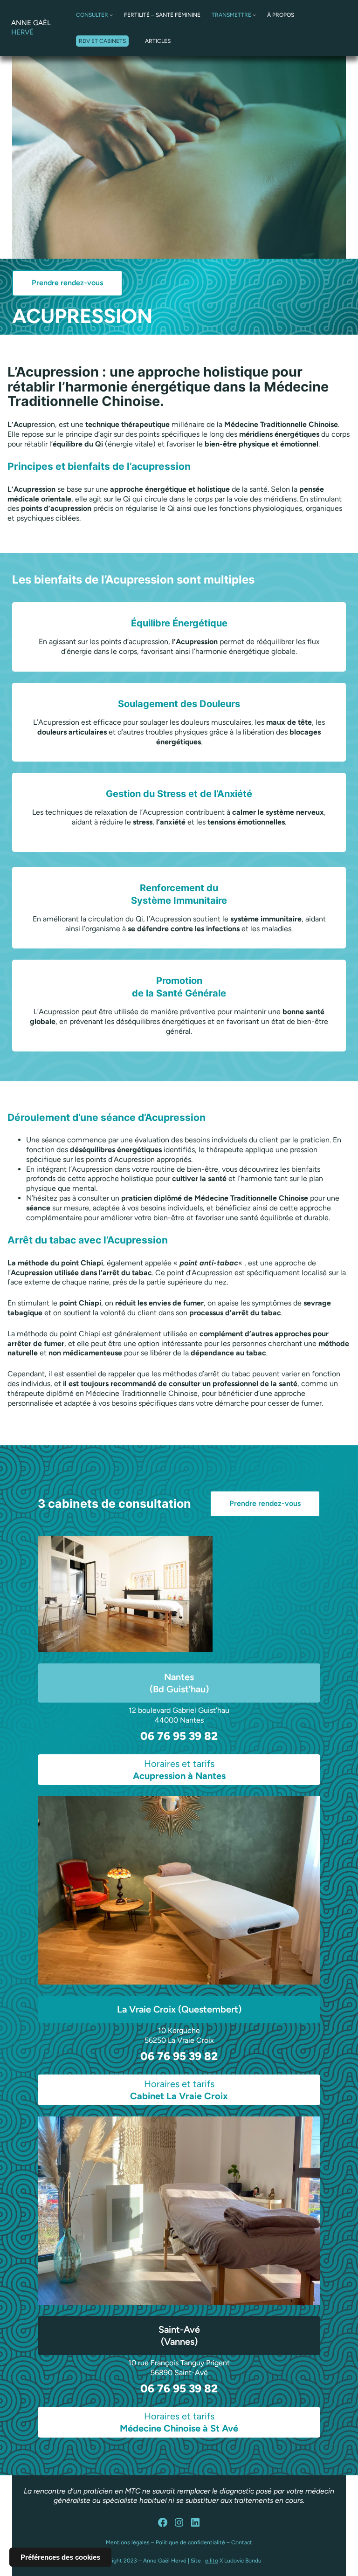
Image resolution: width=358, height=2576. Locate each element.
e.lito (212, 2561)
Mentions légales (128, 2542)
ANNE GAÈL (31, 27)
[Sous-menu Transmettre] (254, 15)
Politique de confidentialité (190, 2542)
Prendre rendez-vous (67, 283)
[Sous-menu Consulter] (111, 15)
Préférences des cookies (60, 2557)
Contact (242, 2542)
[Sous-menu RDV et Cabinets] (132, 41)
